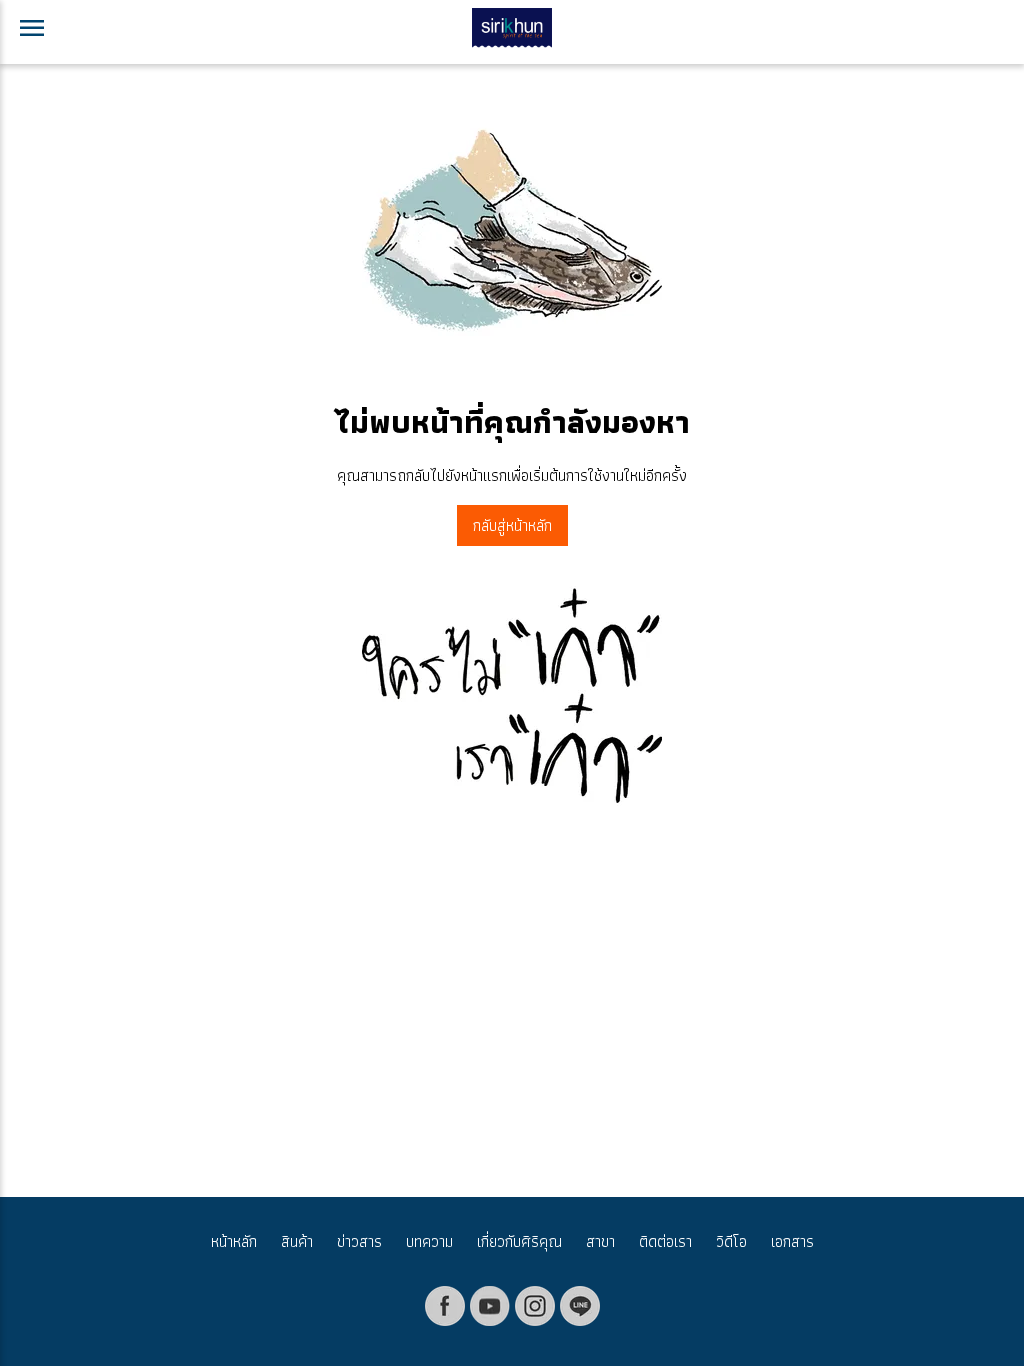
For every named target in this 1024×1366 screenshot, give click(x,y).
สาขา (600, 1241)
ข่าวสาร (359, 1241)
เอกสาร (792, 1241)
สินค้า (297, 1241)
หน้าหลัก (234, 1241)
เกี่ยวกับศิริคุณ (519, 1241)
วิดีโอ (731, 1241)
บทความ (429, 1241)
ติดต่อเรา (665, 1241)
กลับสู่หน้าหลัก (512, 525)
